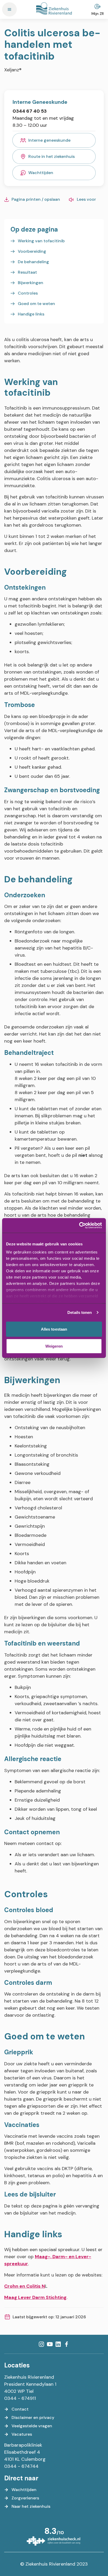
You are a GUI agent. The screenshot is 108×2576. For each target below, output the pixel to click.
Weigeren (54, 1346)
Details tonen (80, 1312)
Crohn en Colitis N (25, 2286)
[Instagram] (41, 2344)
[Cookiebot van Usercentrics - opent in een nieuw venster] (79, 1226)
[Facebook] (67, 2344)
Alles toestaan (54, 1329)
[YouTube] (50, 2344)
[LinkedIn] (58, 2344)
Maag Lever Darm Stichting (35, 2297)
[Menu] (9, 9)
